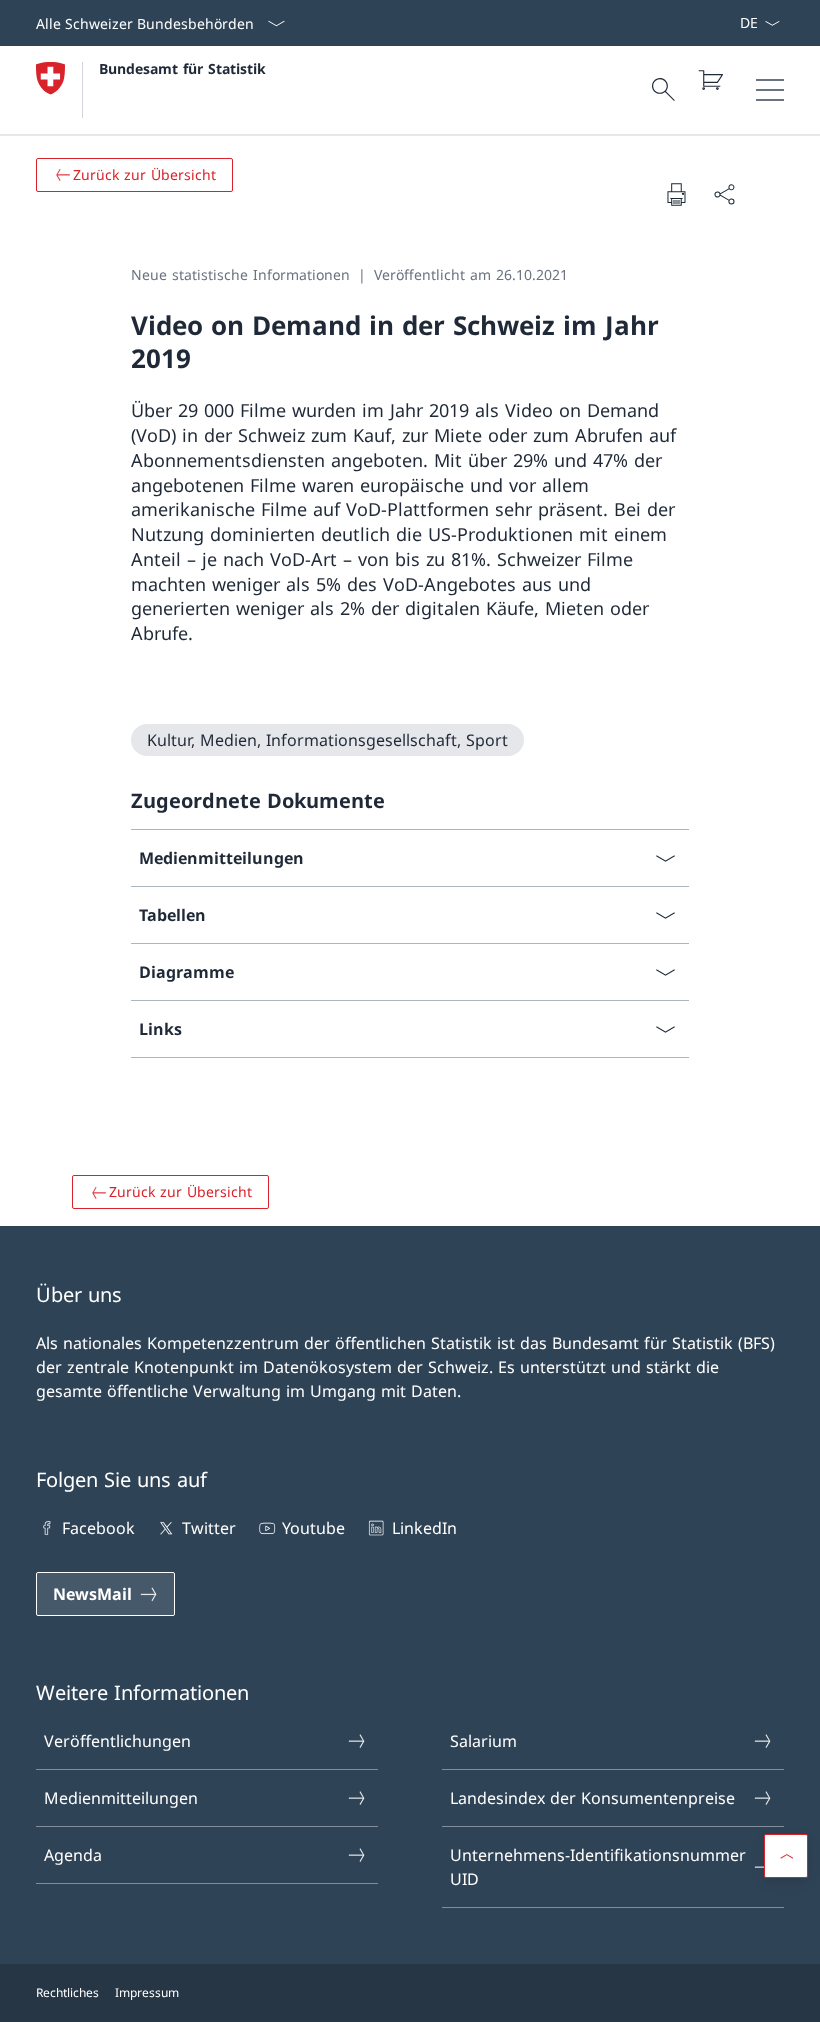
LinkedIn (424, 1528)
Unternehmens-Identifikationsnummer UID (598, 1867)
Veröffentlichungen (117, 1741)
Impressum (147, 1992)
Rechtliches (67, 1992)
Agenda (73, 1855)
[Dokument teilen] (724, 194)
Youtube (313, 1528)
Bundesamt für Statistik (182, 68)
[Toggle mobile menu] (770, 90)
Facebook (98, 1528)
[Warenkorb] (710, 80)
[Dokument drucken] (676, 194)
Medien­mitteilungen (121, 1798)
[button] (786, 1856)
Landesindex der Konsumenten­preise (592, 1798)
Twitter (208, 1528)
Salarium (483, 1741)
